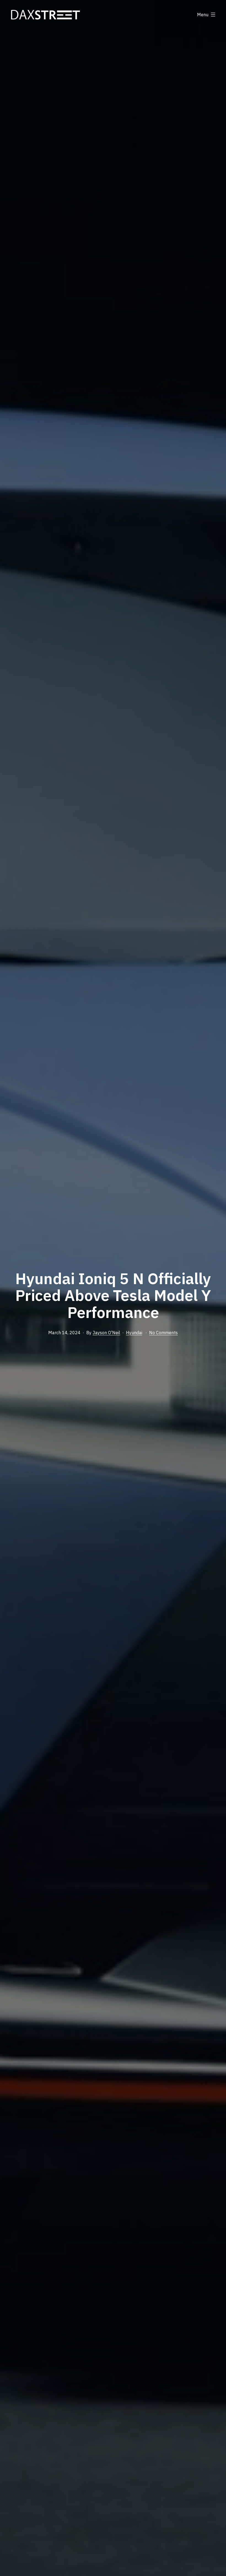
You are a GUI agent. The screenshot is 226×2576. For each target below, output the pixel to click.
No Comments (163, 1333)
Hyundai (134, 1333)
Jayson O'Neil (106, 1333)
